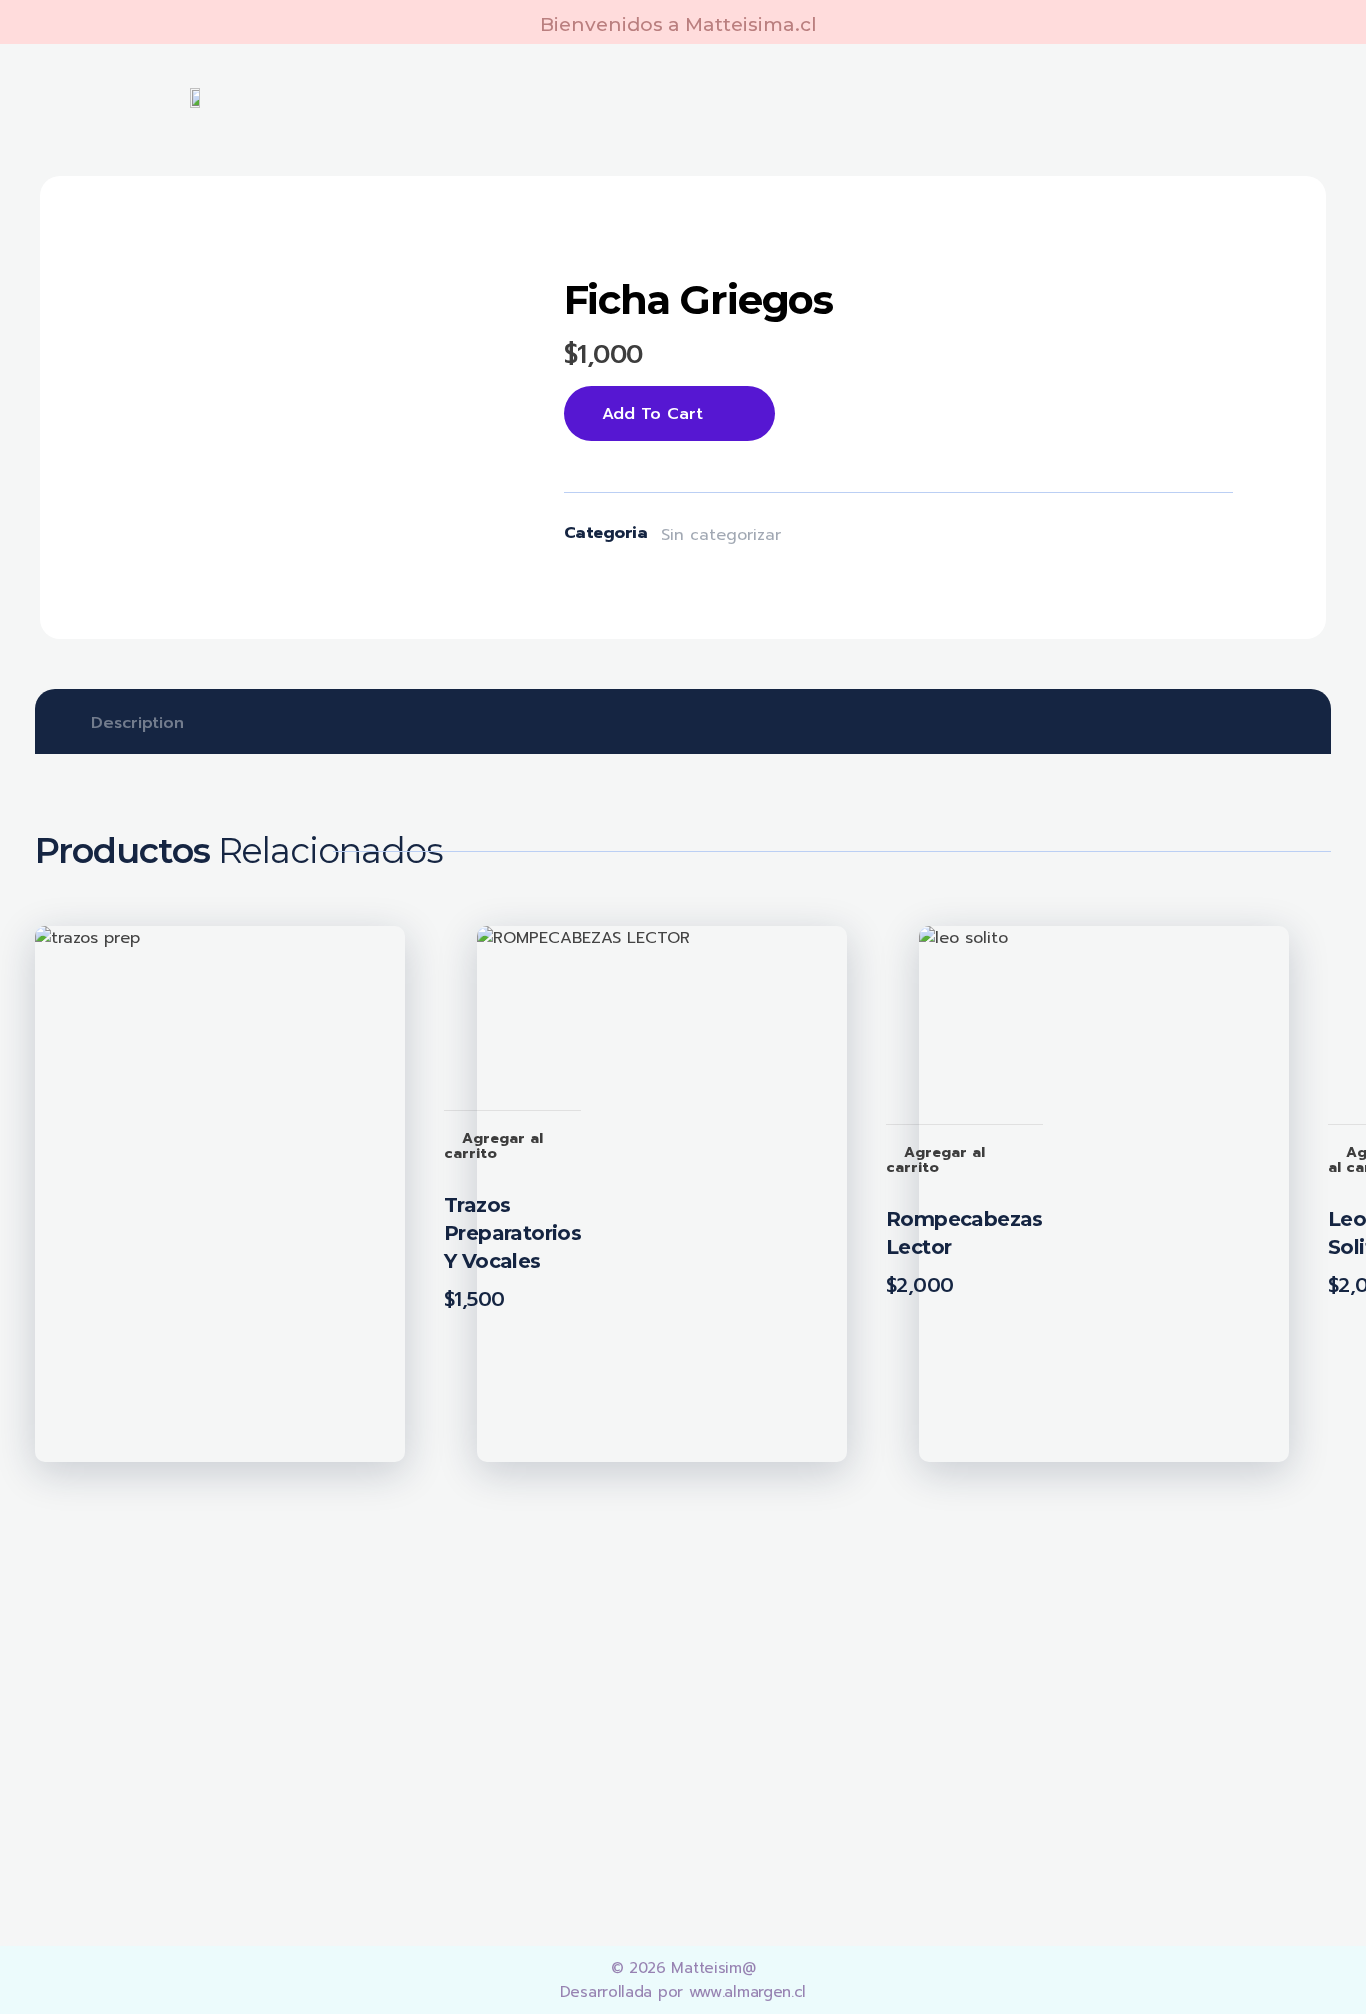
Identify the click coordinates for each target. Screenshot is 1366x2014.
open (444, 258)
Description (137, 723)
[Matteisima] (172, 1680)
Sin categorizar (721, 535)
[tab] (137, 723)
